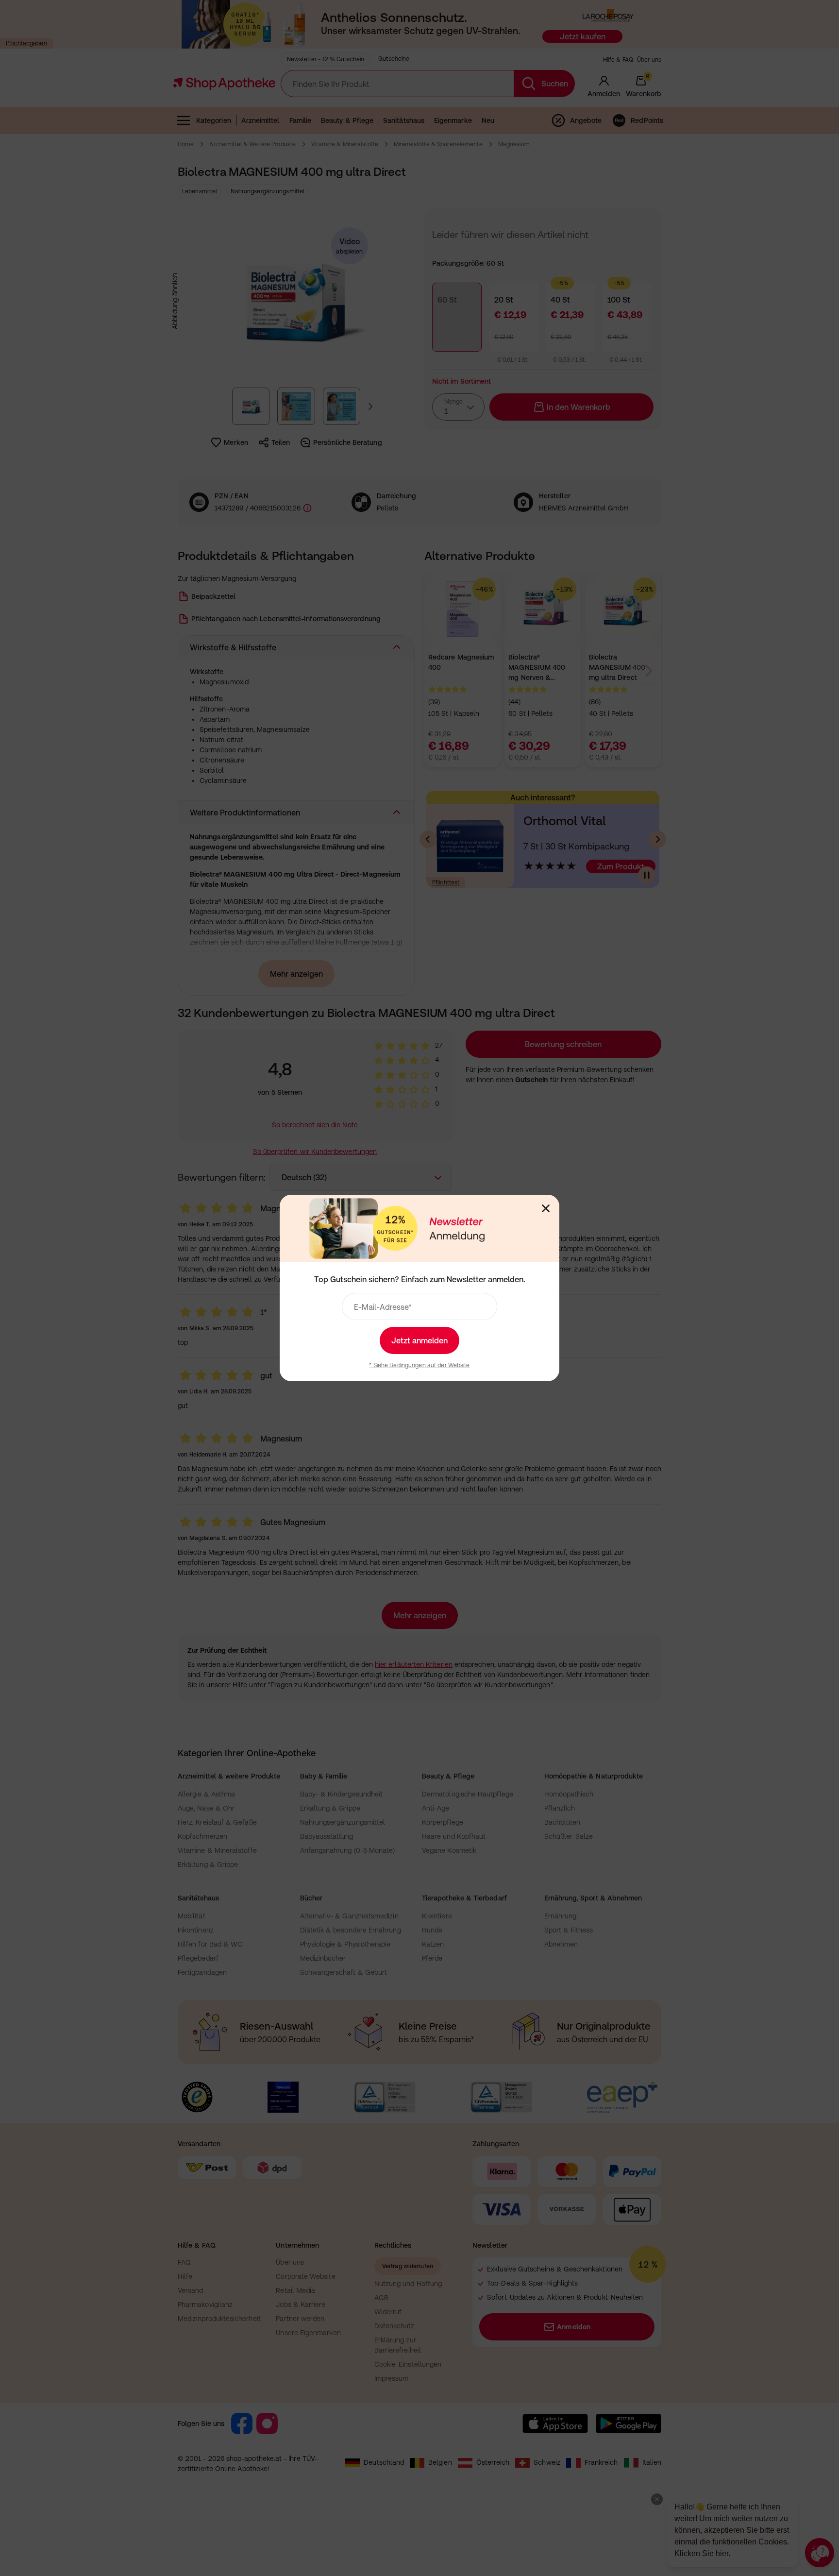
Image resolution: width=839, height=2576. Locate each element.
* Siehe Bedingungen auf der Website (419, 1365)
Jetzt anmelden (419, 1340)
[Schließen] (546, 1208)
